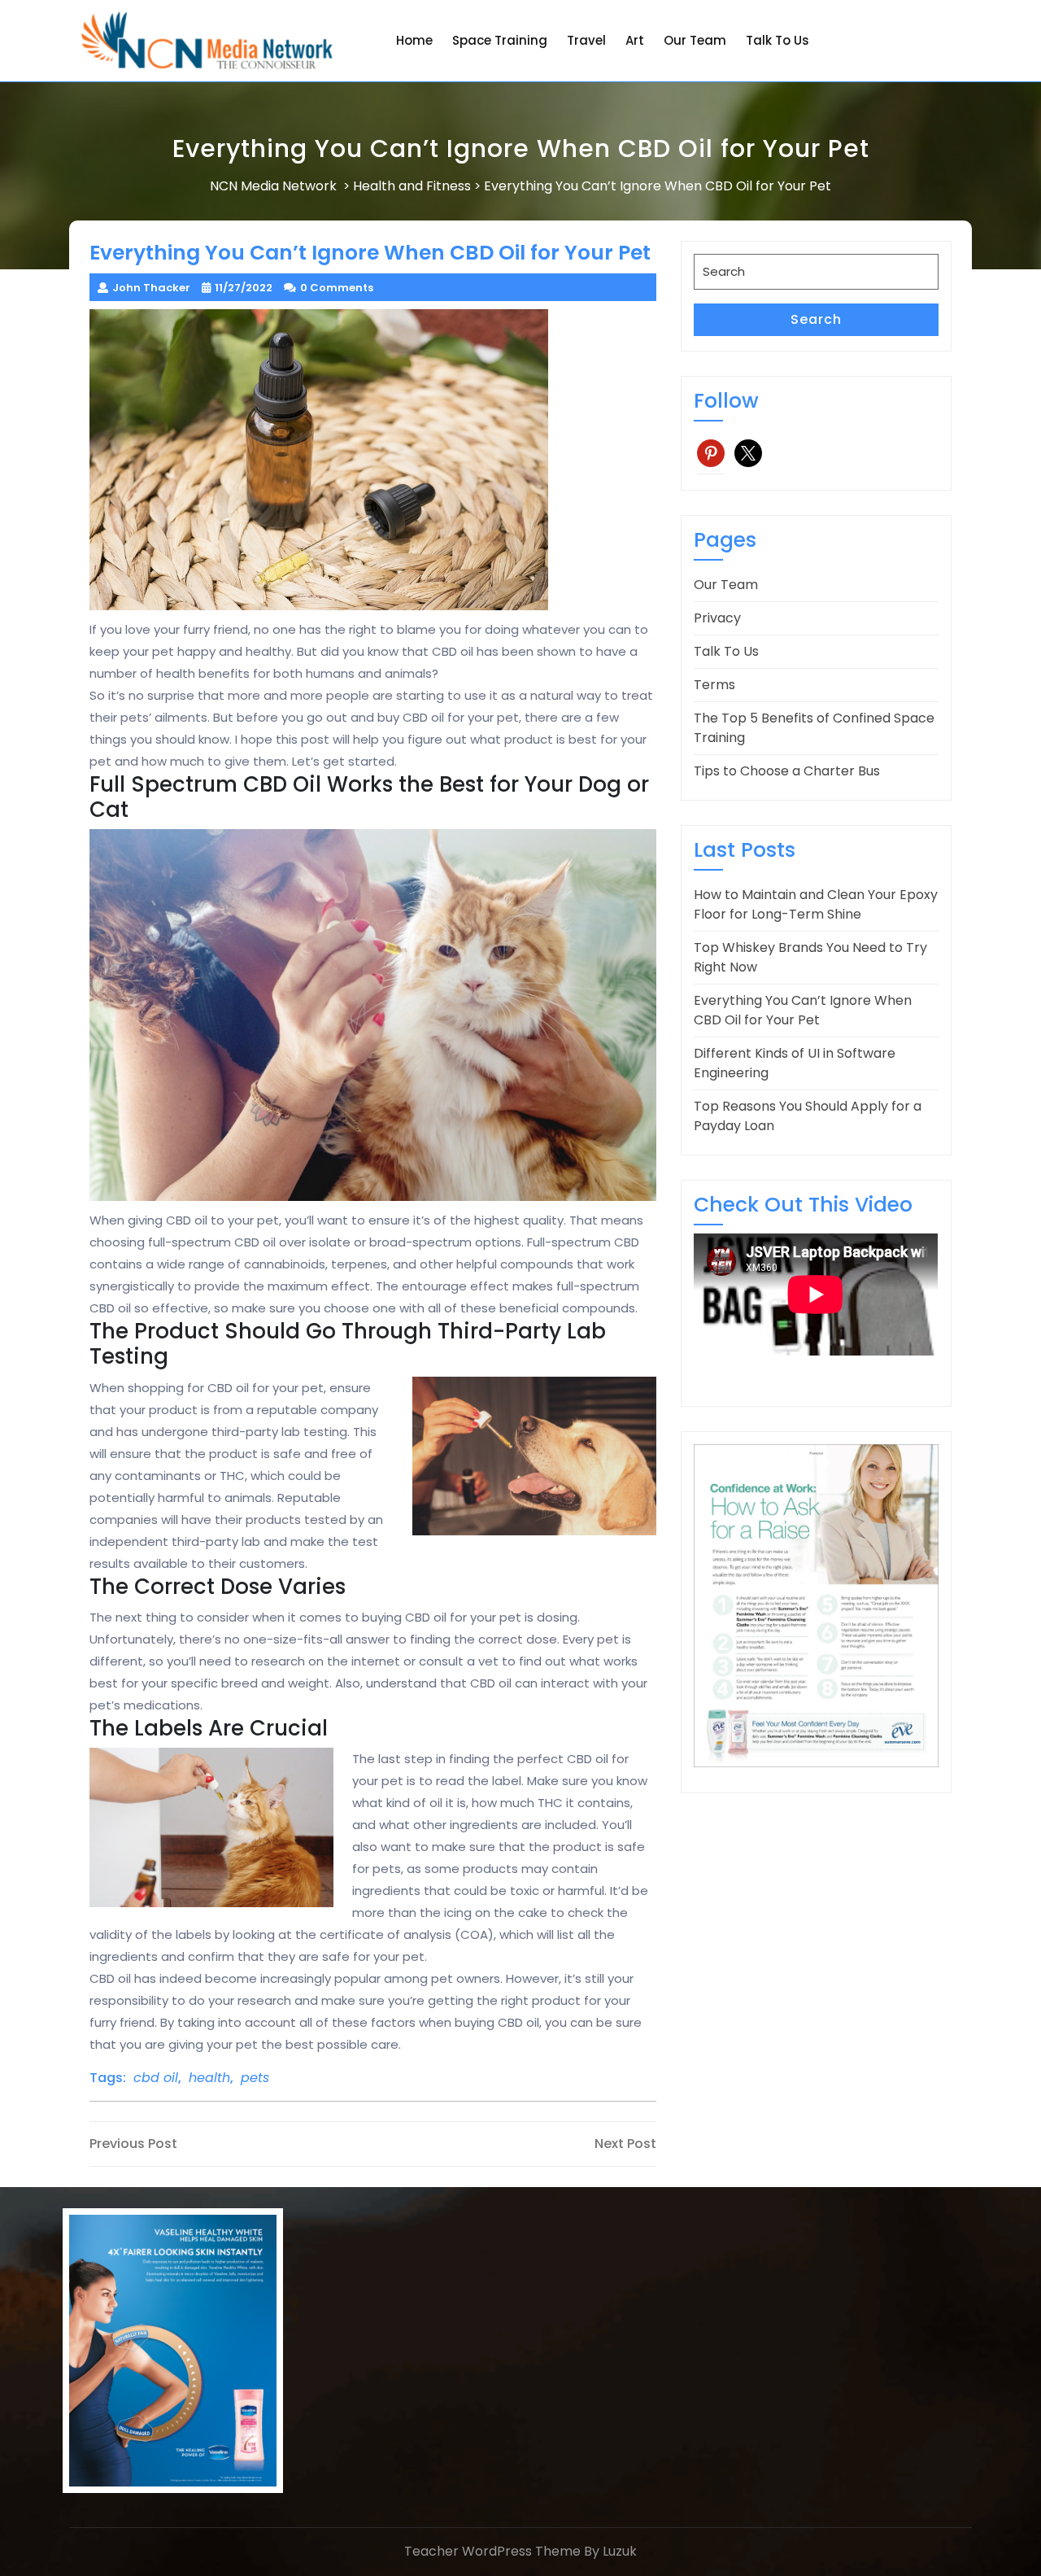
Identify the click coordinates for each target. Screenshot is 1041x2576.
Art (635, 40)
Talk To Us (777, 40)
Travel (586, 40)
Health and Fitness (412, 186)
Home (414, 40)
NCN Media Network (273, 186)
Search (816, 319)
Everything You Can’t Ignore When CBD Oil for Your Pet (803, 1010)
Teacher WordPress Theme (492, 2551)
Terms (714, 685)
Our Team (695, 40)
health (209, 2078)
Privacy (717, 618)
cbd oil (156, 2078)
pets (255, 2078)
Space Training (500, 40)
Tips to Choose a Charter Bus (787, 771)
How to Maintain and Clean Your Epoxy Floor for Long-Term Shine (816, 904)
